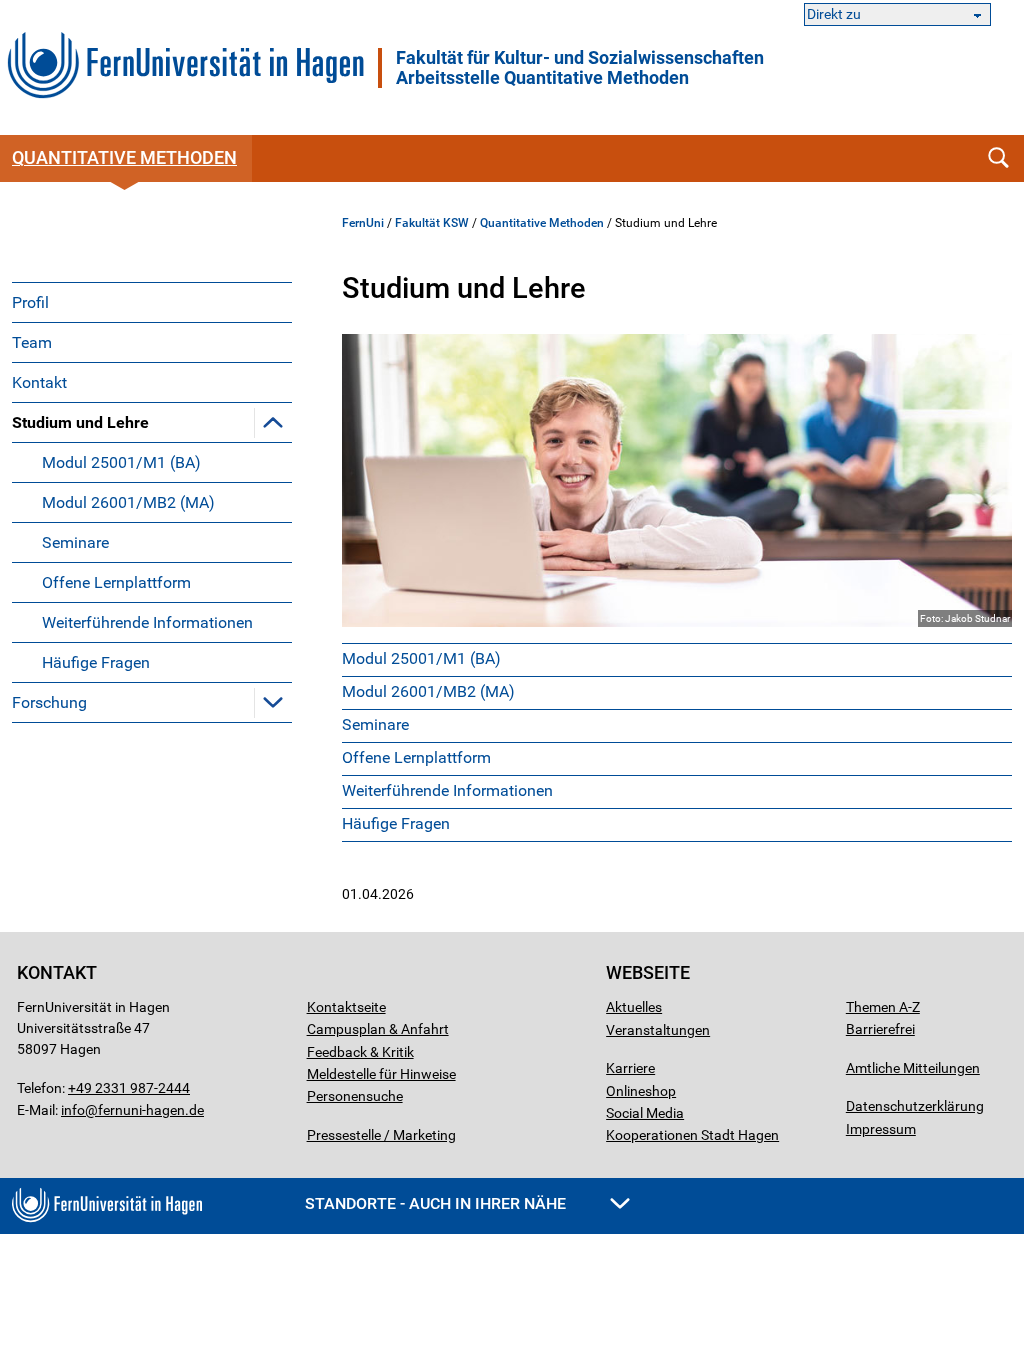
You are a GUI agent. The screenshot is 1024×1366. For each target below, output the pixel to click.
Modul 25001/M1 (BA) (121, 462)
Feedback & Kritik (360, 1052)
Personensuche (355, 1096)
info (73, 1110)
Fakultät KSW (432, 223)
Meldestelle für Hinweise (381, 1074)
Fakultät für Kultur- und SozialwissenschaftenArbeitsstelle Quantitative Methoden (580, 68)
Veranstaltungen (658, 1030)
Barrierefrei (880, 1029)
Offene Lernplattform (116, 582)
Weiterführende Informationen (147, 622)
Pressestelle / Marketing (381, 1135)
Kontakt (39, 382)
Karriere (630, 1068)
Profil (30, 302)
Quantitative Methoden (542, 223)
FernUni (363, 223)
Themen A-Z (883, 1007)
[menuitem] (152, 302)
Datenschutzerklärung (915, 1106)
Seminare (75, 542)
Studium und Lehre (80, 422)
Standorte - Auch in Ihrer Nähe (437, 1203)
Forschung (49, 702)
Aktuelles (634, 1007)
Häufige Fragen (96, 662)
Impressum (881, 1129)
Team (32, 342)
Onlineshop (641, 1091)
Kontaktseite (346, 1007)
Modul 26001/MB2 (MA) (128, 502)
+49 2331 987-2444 (129, 1088)
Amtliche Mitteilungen (913, 1068)
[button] (273, 422)
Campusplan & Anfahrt (378, 1029)
